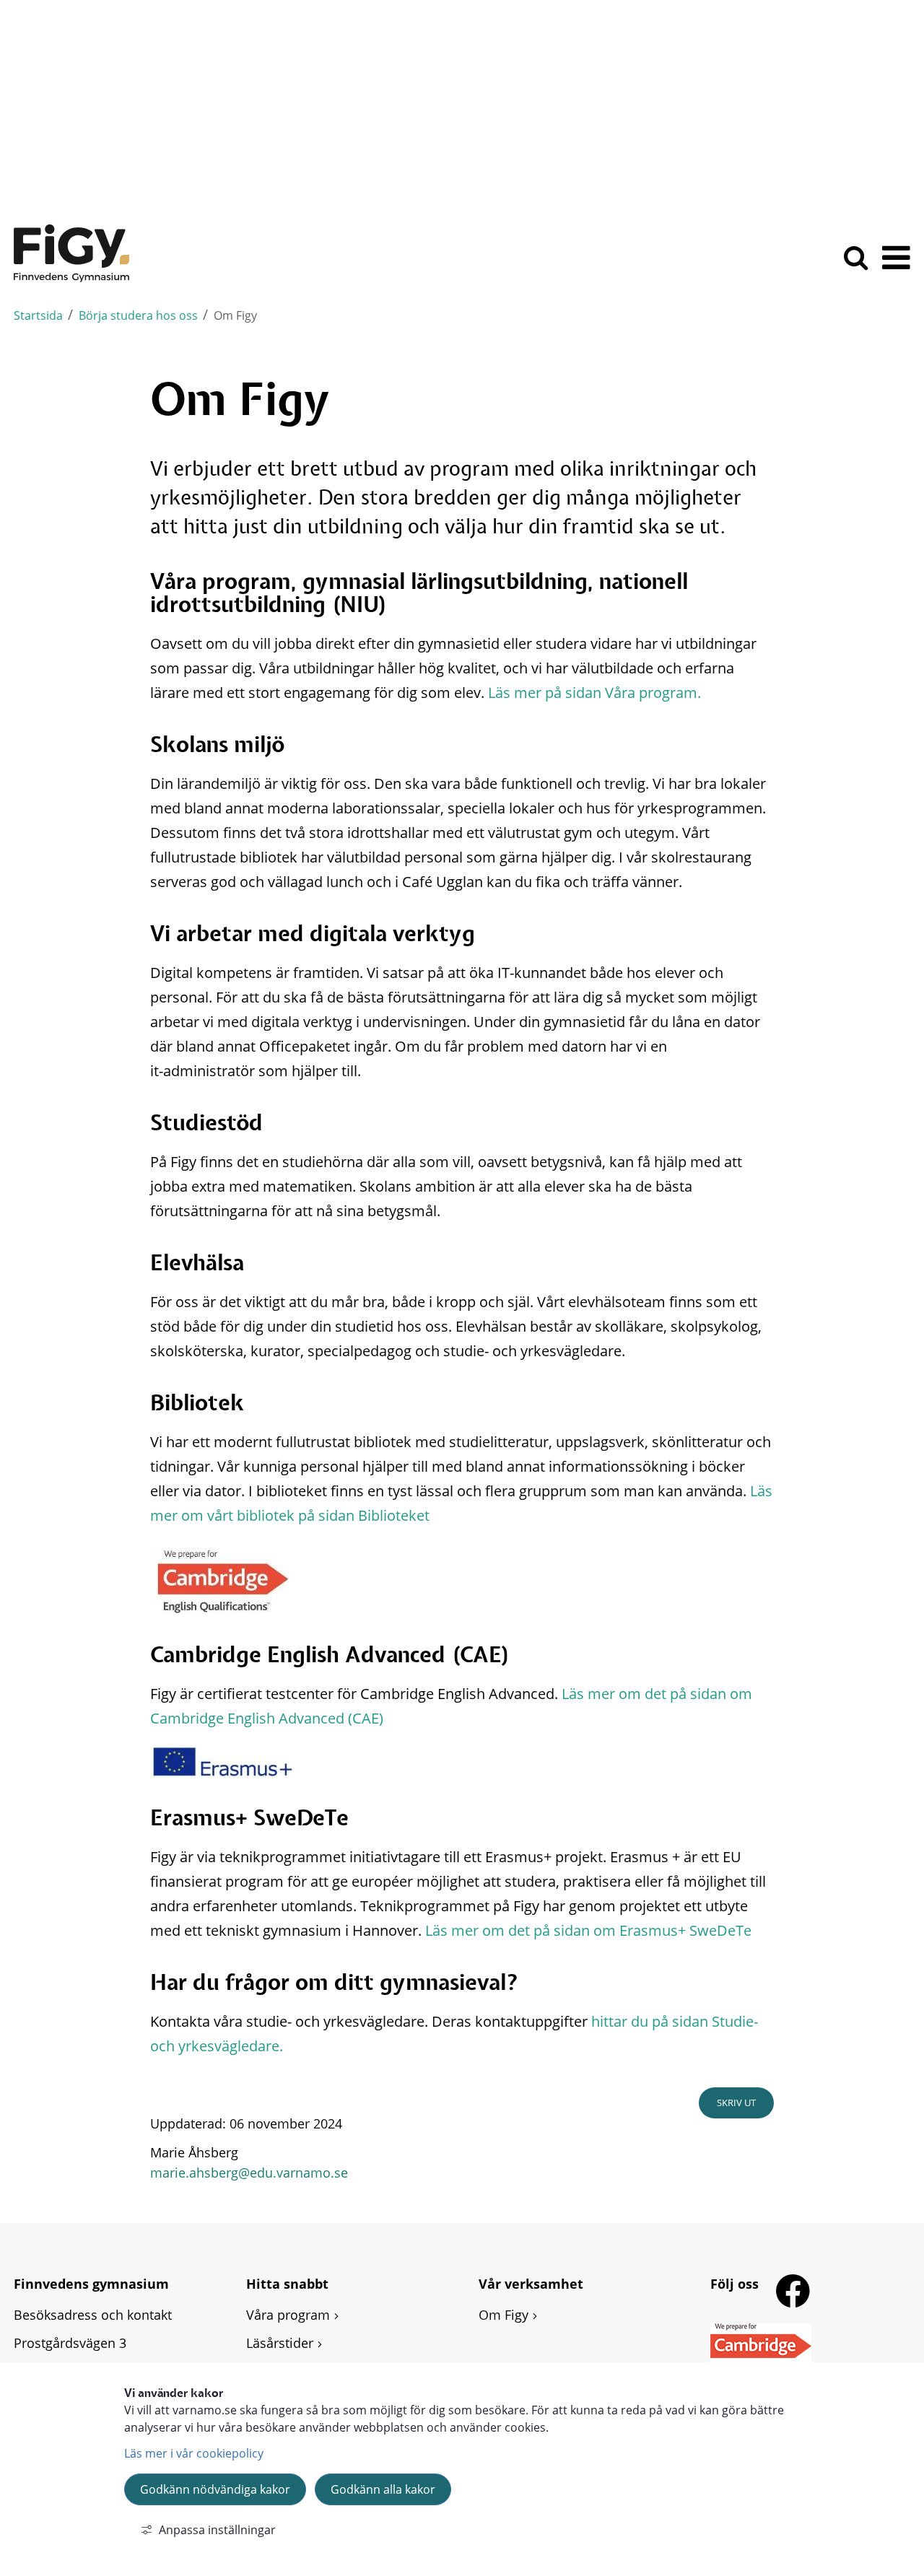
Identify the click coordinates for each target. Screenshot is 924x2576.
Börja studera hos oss (138, 315)
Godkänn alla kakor (383, 2489)
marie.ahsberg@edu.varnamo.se (249, 2173)
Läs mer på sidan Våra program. (594, 693)
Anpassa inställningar (217, 2530)
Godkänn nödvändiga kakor (215, 2489)
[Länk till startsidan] (71, 253)
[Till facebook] (796, 2292)
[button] (896, 267)
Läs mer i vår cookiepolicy (194, 2453)
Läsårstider (280, 2343)
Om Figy (504, 2315)
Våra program (288, 2315)
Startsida (38, 315)
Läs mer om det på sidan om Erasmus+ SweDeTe (588, 1930)
